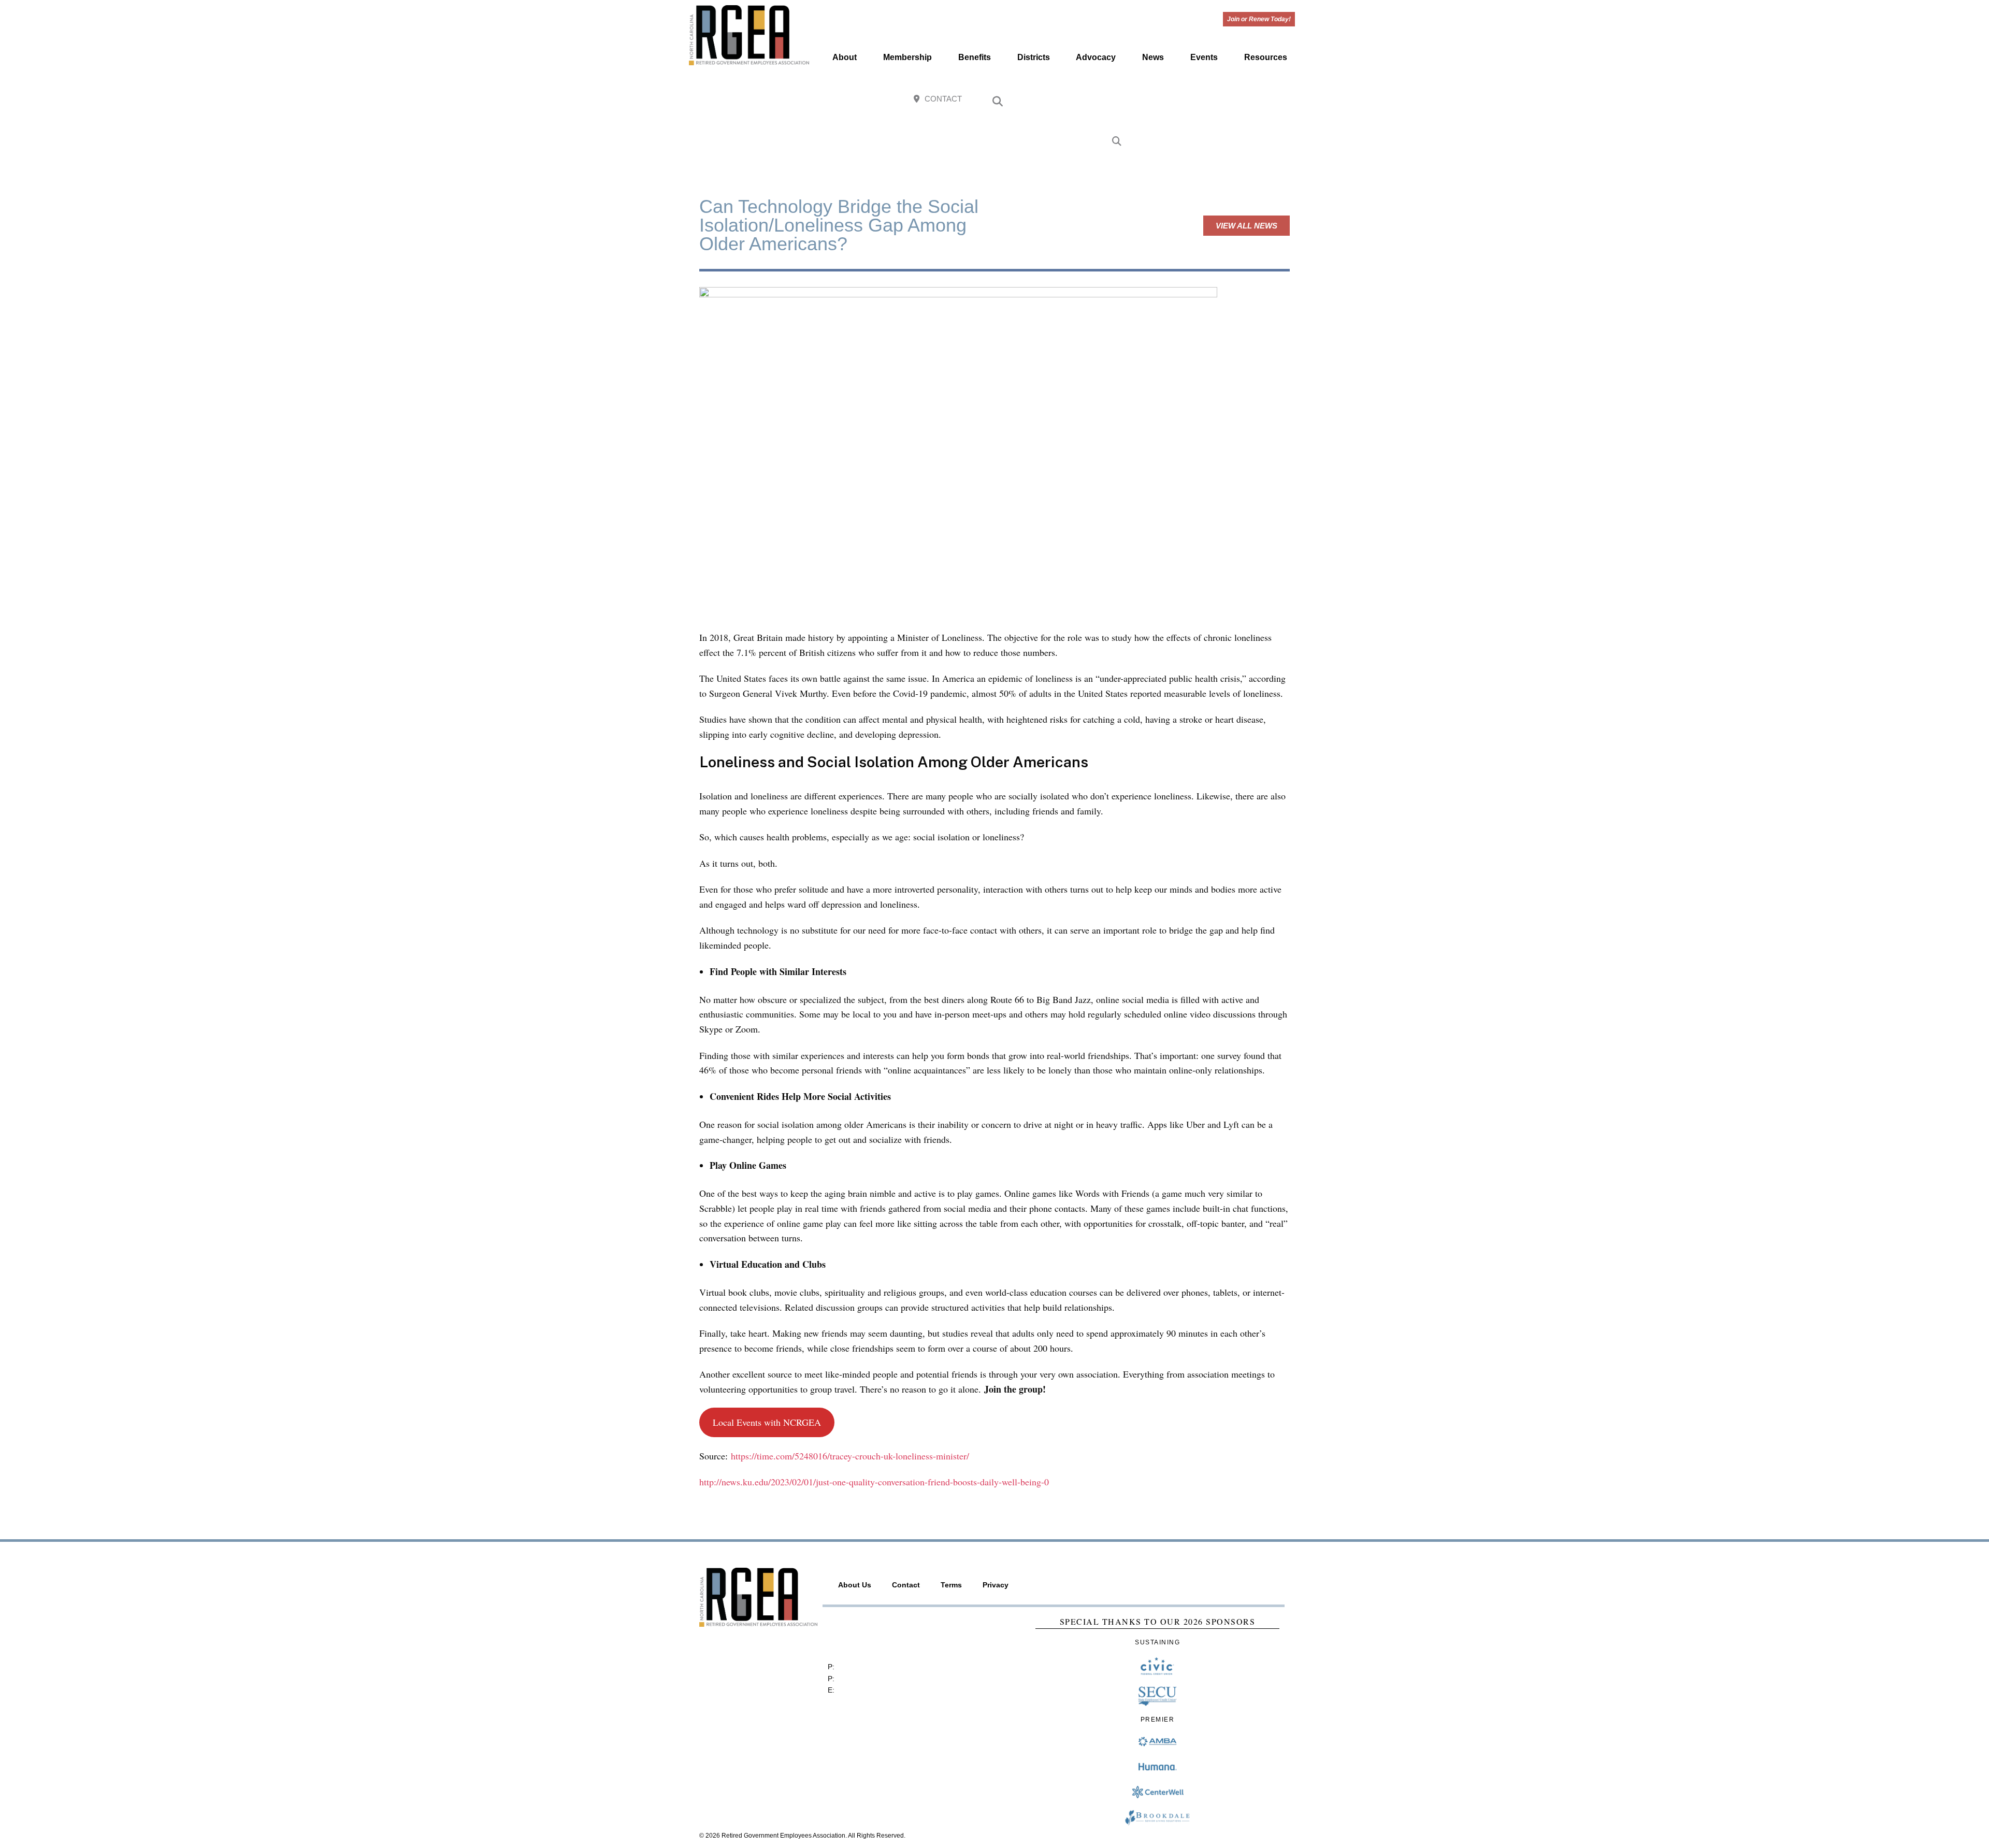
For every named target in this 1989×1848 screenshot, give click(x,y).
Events (1204, 57)
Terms (951, 1585)
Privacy (996, 1585)
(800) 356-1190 (862, 1679)
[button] (998, 102)
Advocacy (1096, 57)
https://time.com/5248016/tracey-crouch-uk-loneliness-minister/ (850, 1456)
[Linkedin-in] (1284, 100)
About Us (855, 1585)
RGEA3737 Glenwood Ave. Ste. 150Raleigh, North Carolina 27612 (877, 1635)
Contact (906, 1585)
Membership (907, 57)
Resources (1266, 57)
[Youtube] (1262, 100)
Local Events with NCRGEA (767, 1422)
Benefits (975, 57)
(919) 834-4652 (862, 1667)
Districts (1034, 57)
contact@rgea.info (867, 1690)
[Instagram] (1239, 100)
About (845, 57)
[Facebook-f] (1216, 100)
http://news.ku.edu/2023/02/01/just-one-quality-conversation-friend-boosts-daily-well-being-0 (874, 1482)
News (1153, 57)
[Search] (1117, 142)
